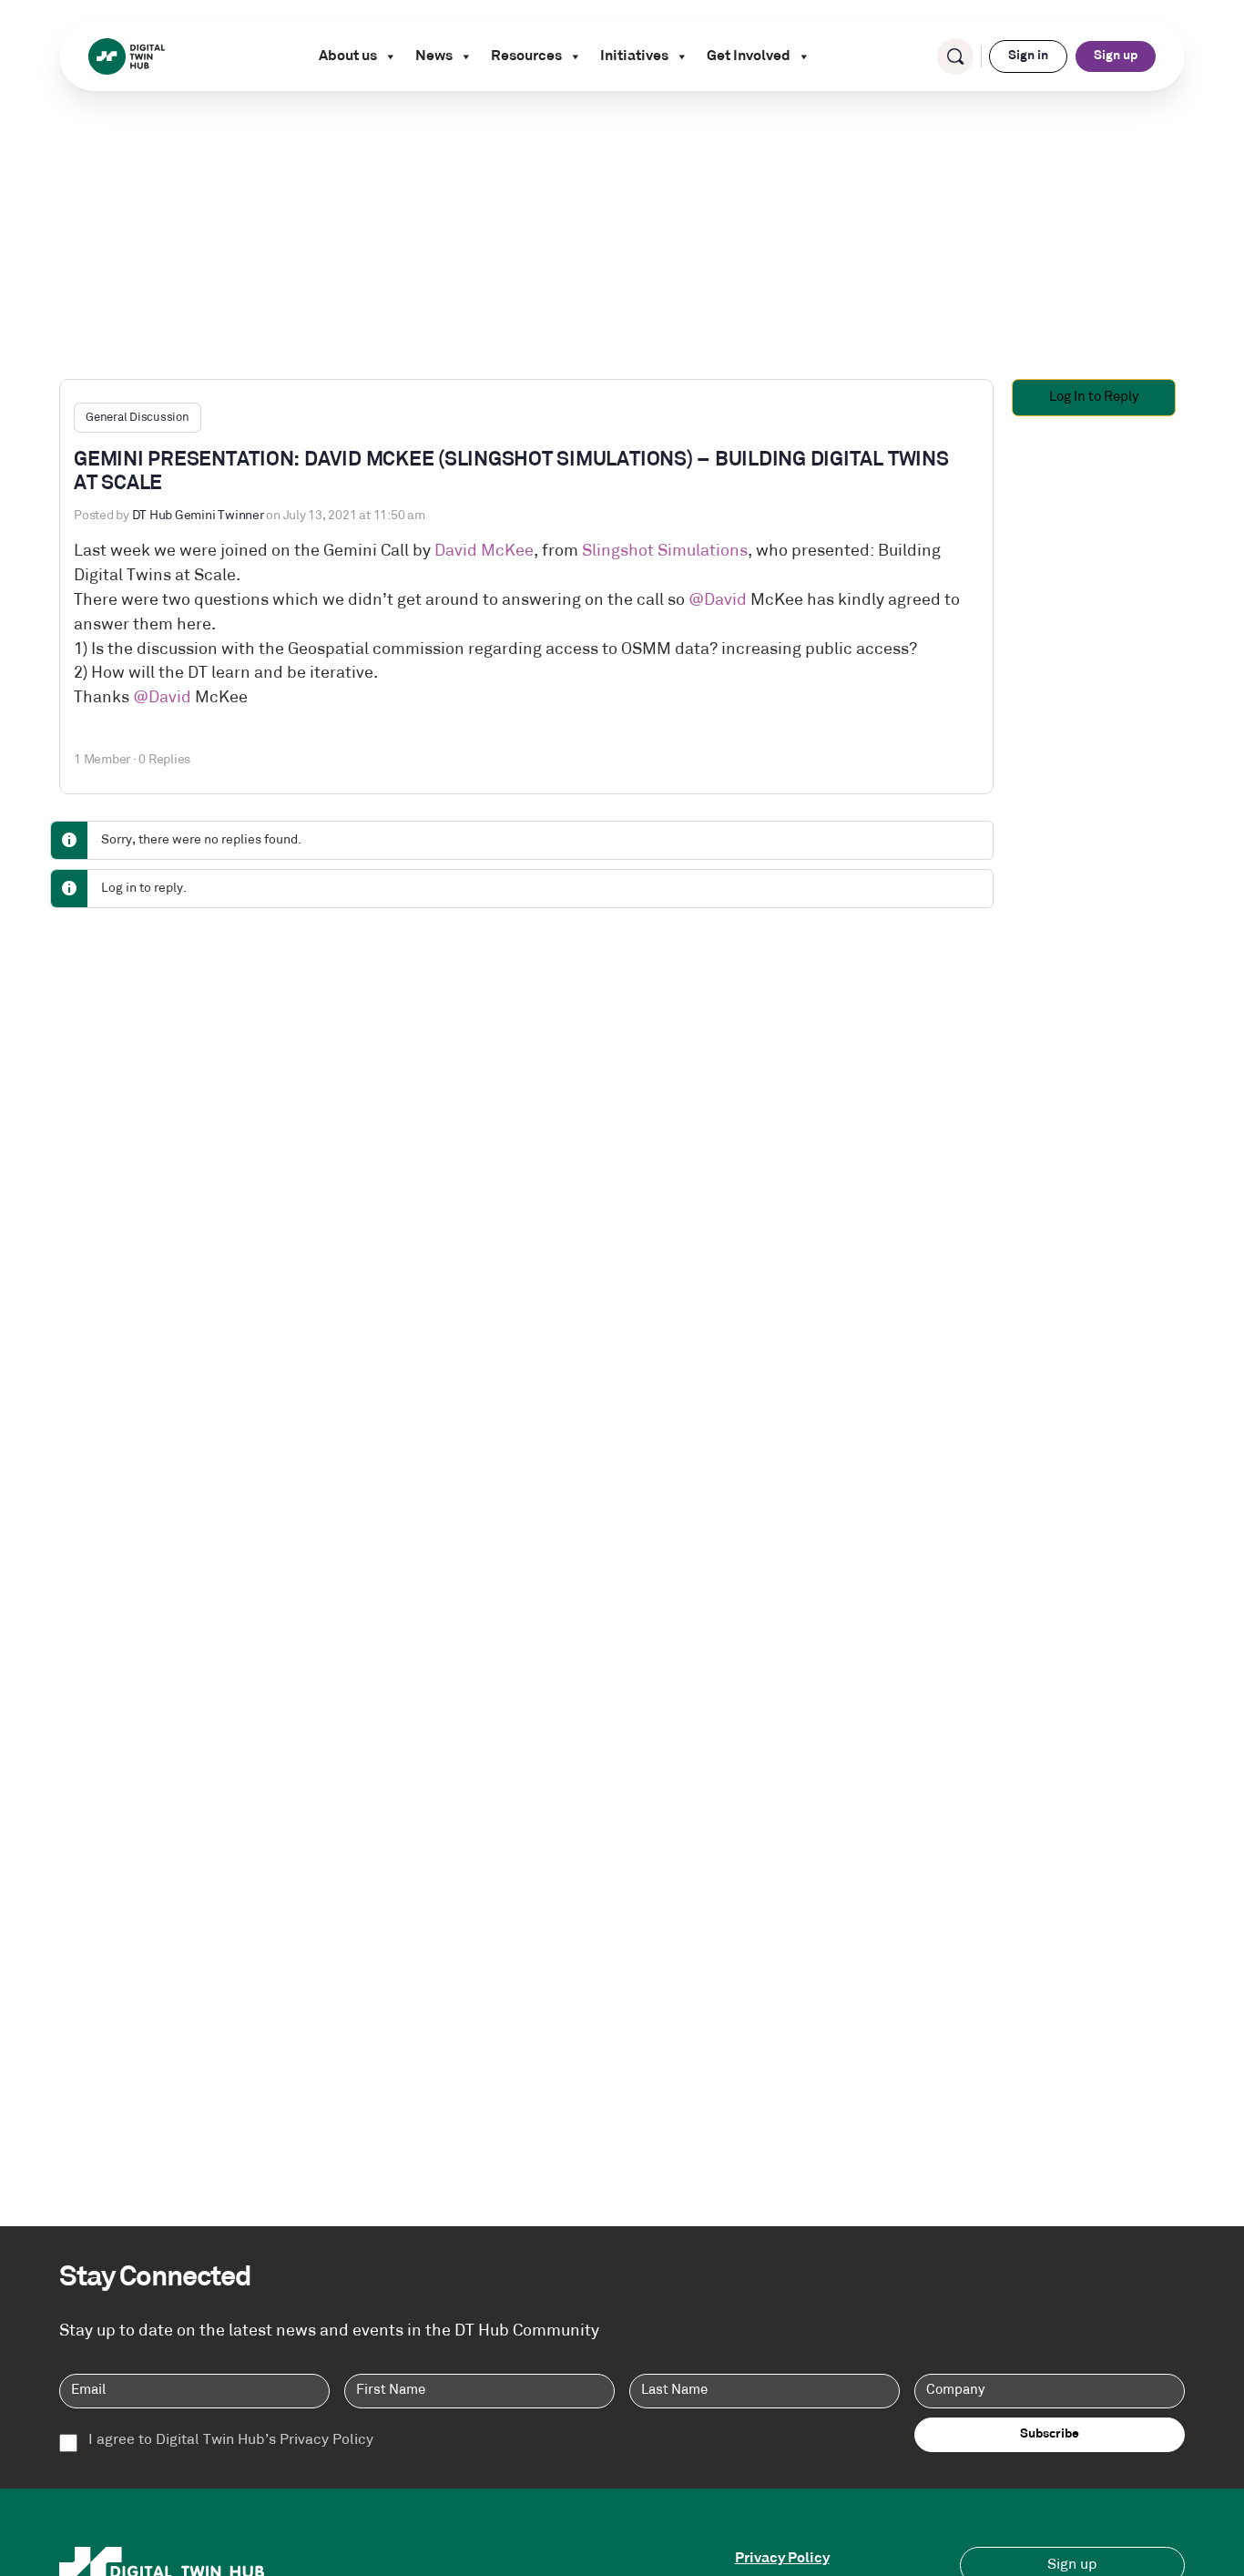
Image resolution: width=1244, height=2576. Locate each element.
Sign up (1116, 56)
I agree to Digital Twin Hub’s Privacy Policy (231, 2441)
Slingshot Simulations (665, 552)
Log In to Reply (1094, 398)
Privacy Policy (782, 2559)
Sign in (1028, 56)
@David (718, 601)
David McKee (484, 552)
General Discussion (138, 418)
